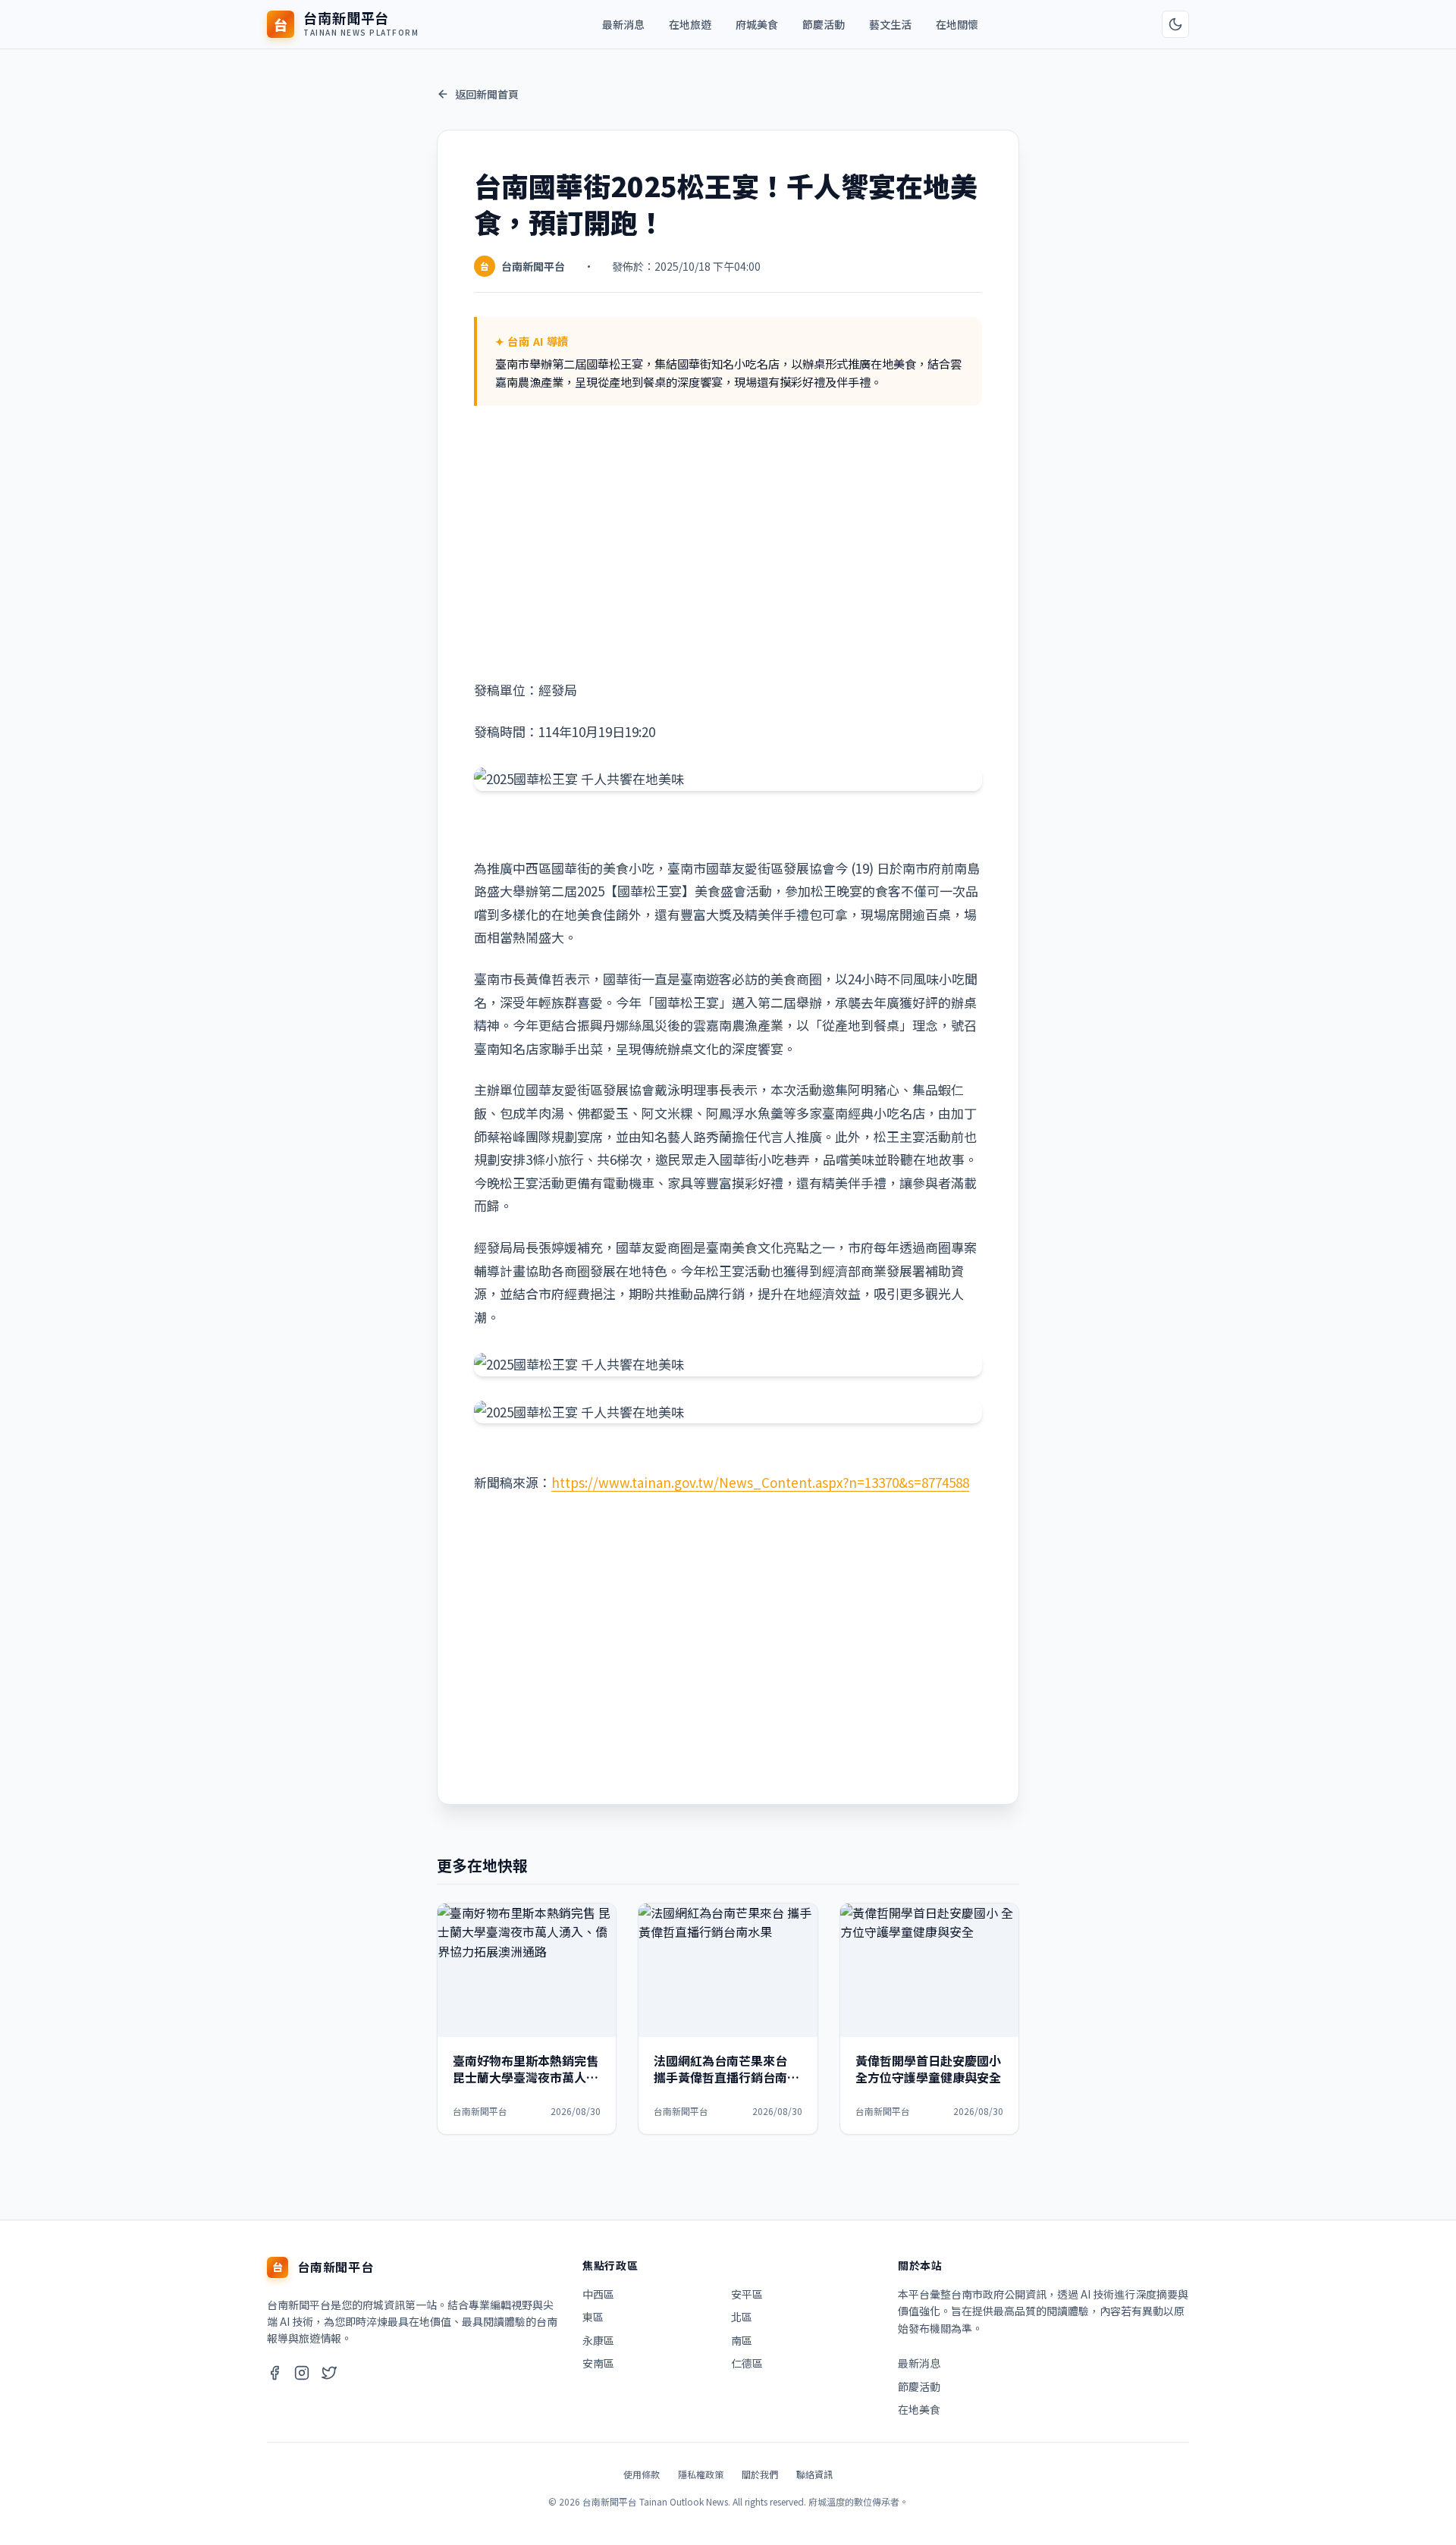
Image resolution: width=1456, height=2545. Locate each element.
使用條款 (642, 2474)
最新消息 (623, 24)
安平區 (747, 2294)
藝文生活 (890, 24)
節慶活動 (824, 24)
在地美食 (919, 2409)
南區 (742, 2340)
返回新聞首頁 (487, 94)
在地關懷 (957, 24)
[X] (329, 2375)
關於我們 (760, 2474)
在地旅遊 (690, 24)
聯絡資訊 (814, 2474)
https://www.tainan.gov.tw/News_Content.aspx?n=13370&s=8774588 (760, 1482)
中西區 (598, 2294)
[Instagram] (302, 2375)
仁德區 (747, 2363)
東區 (593, 2317)
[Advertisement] (728, 542)
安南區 (598, 2363)
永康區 (598, 2340)
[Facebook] (275, 2375)
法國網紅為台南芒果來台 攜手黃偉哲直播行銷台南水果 (726, 2077)
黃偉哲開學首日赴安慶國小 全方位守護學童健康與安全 (928, 2069)
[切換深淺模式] (1175, 24)
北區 (742, 2317)
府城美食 (757, 24)
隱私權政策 (701, 2474)
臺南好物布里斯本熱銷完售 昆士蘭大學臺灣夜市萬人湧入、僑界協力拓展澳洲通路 (526, 2077)
